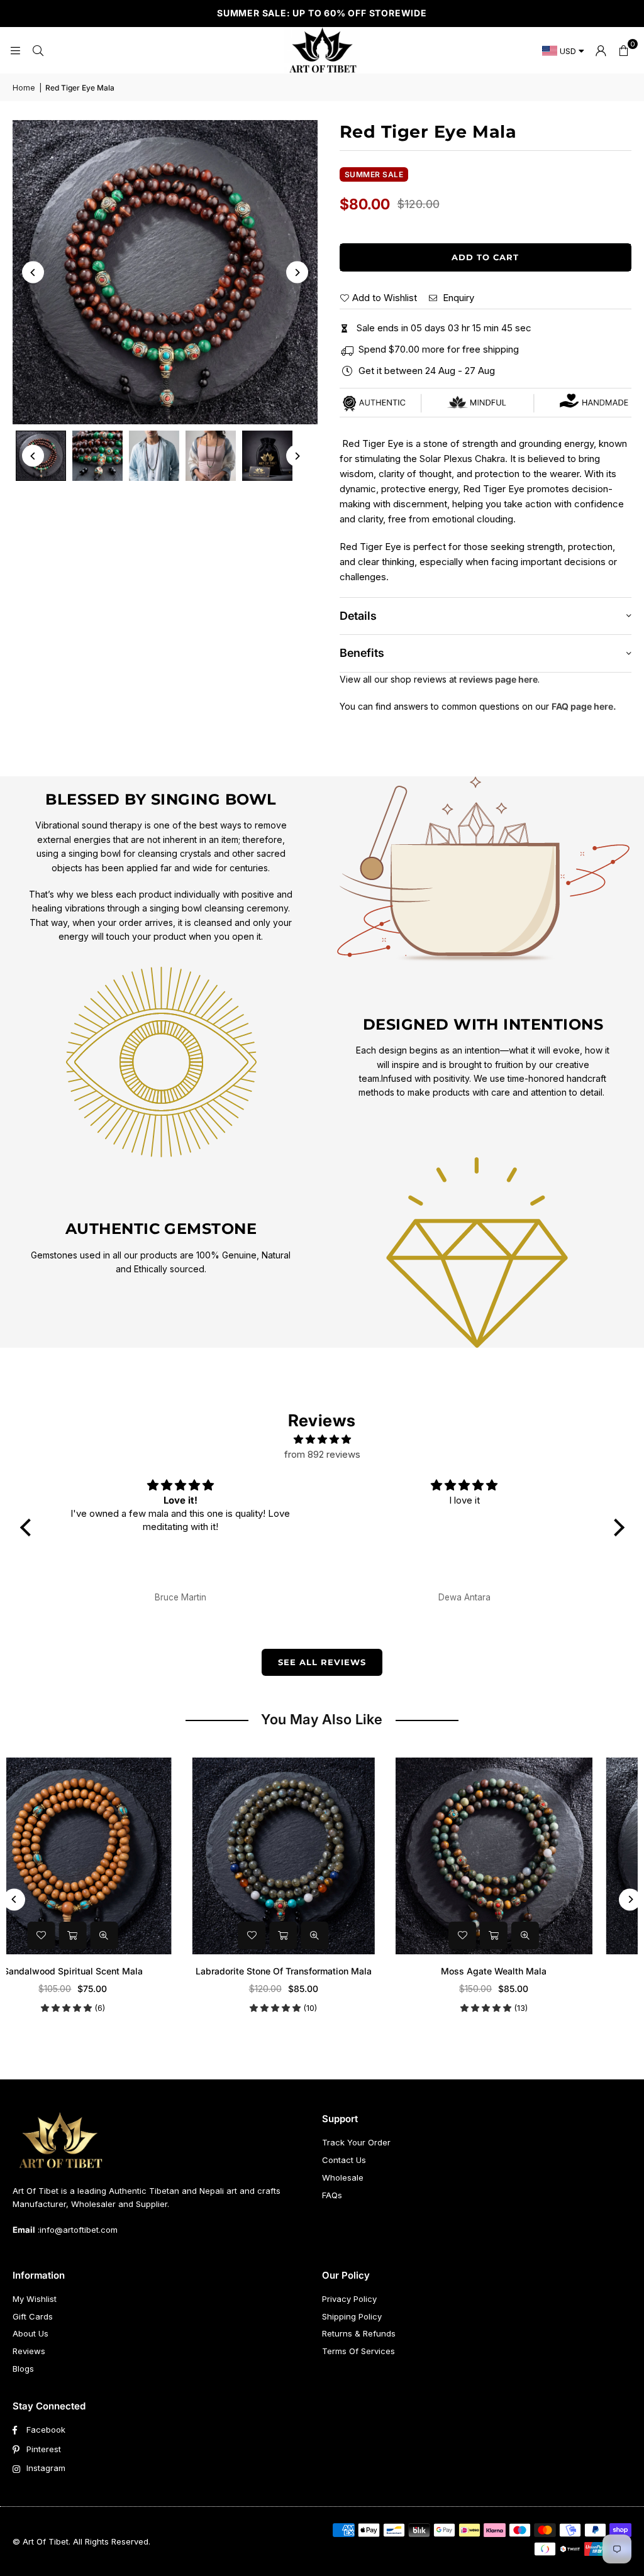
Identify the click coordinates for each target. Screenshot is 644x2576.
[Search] (38, 50)
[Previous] (33, 272)
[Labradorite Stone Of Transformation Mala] (112, 1856)
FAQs (332, 2195)
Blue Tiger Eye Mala (532, 1971)
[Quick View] (143, 1935)
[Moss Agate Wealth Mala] (322, 1856)
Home (24, 88)
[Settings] (601, 50)
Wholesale (343, 2177)
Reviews (29, 2351)
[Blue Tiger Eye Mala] (532, 1856)
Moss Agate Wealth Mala (322, 1971)
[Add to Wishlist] (80, 1935)
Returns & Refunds (359, 2333)
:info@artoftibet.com (76, 2230)
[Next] (297, 272)
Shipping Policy (352, 2316)
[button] (623, 50)
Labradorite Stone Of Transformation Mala (111, 1971)
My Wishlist (35, 2299)
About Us (31, 2333)
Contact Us (344, 2160)
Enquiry (457, 298)
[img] (322, 1439)
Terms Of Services (358, 2351)
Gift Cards (33, 2316)
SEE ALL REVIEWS (322, 1662)
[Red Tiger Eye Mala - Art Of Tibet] (97, 456)
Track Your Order (356, 2142)
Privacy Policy (349, 2299)
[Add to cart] (111, 1935)
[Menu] (15, 50)
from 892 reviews (322, 1454)
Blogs (23, 2369)
